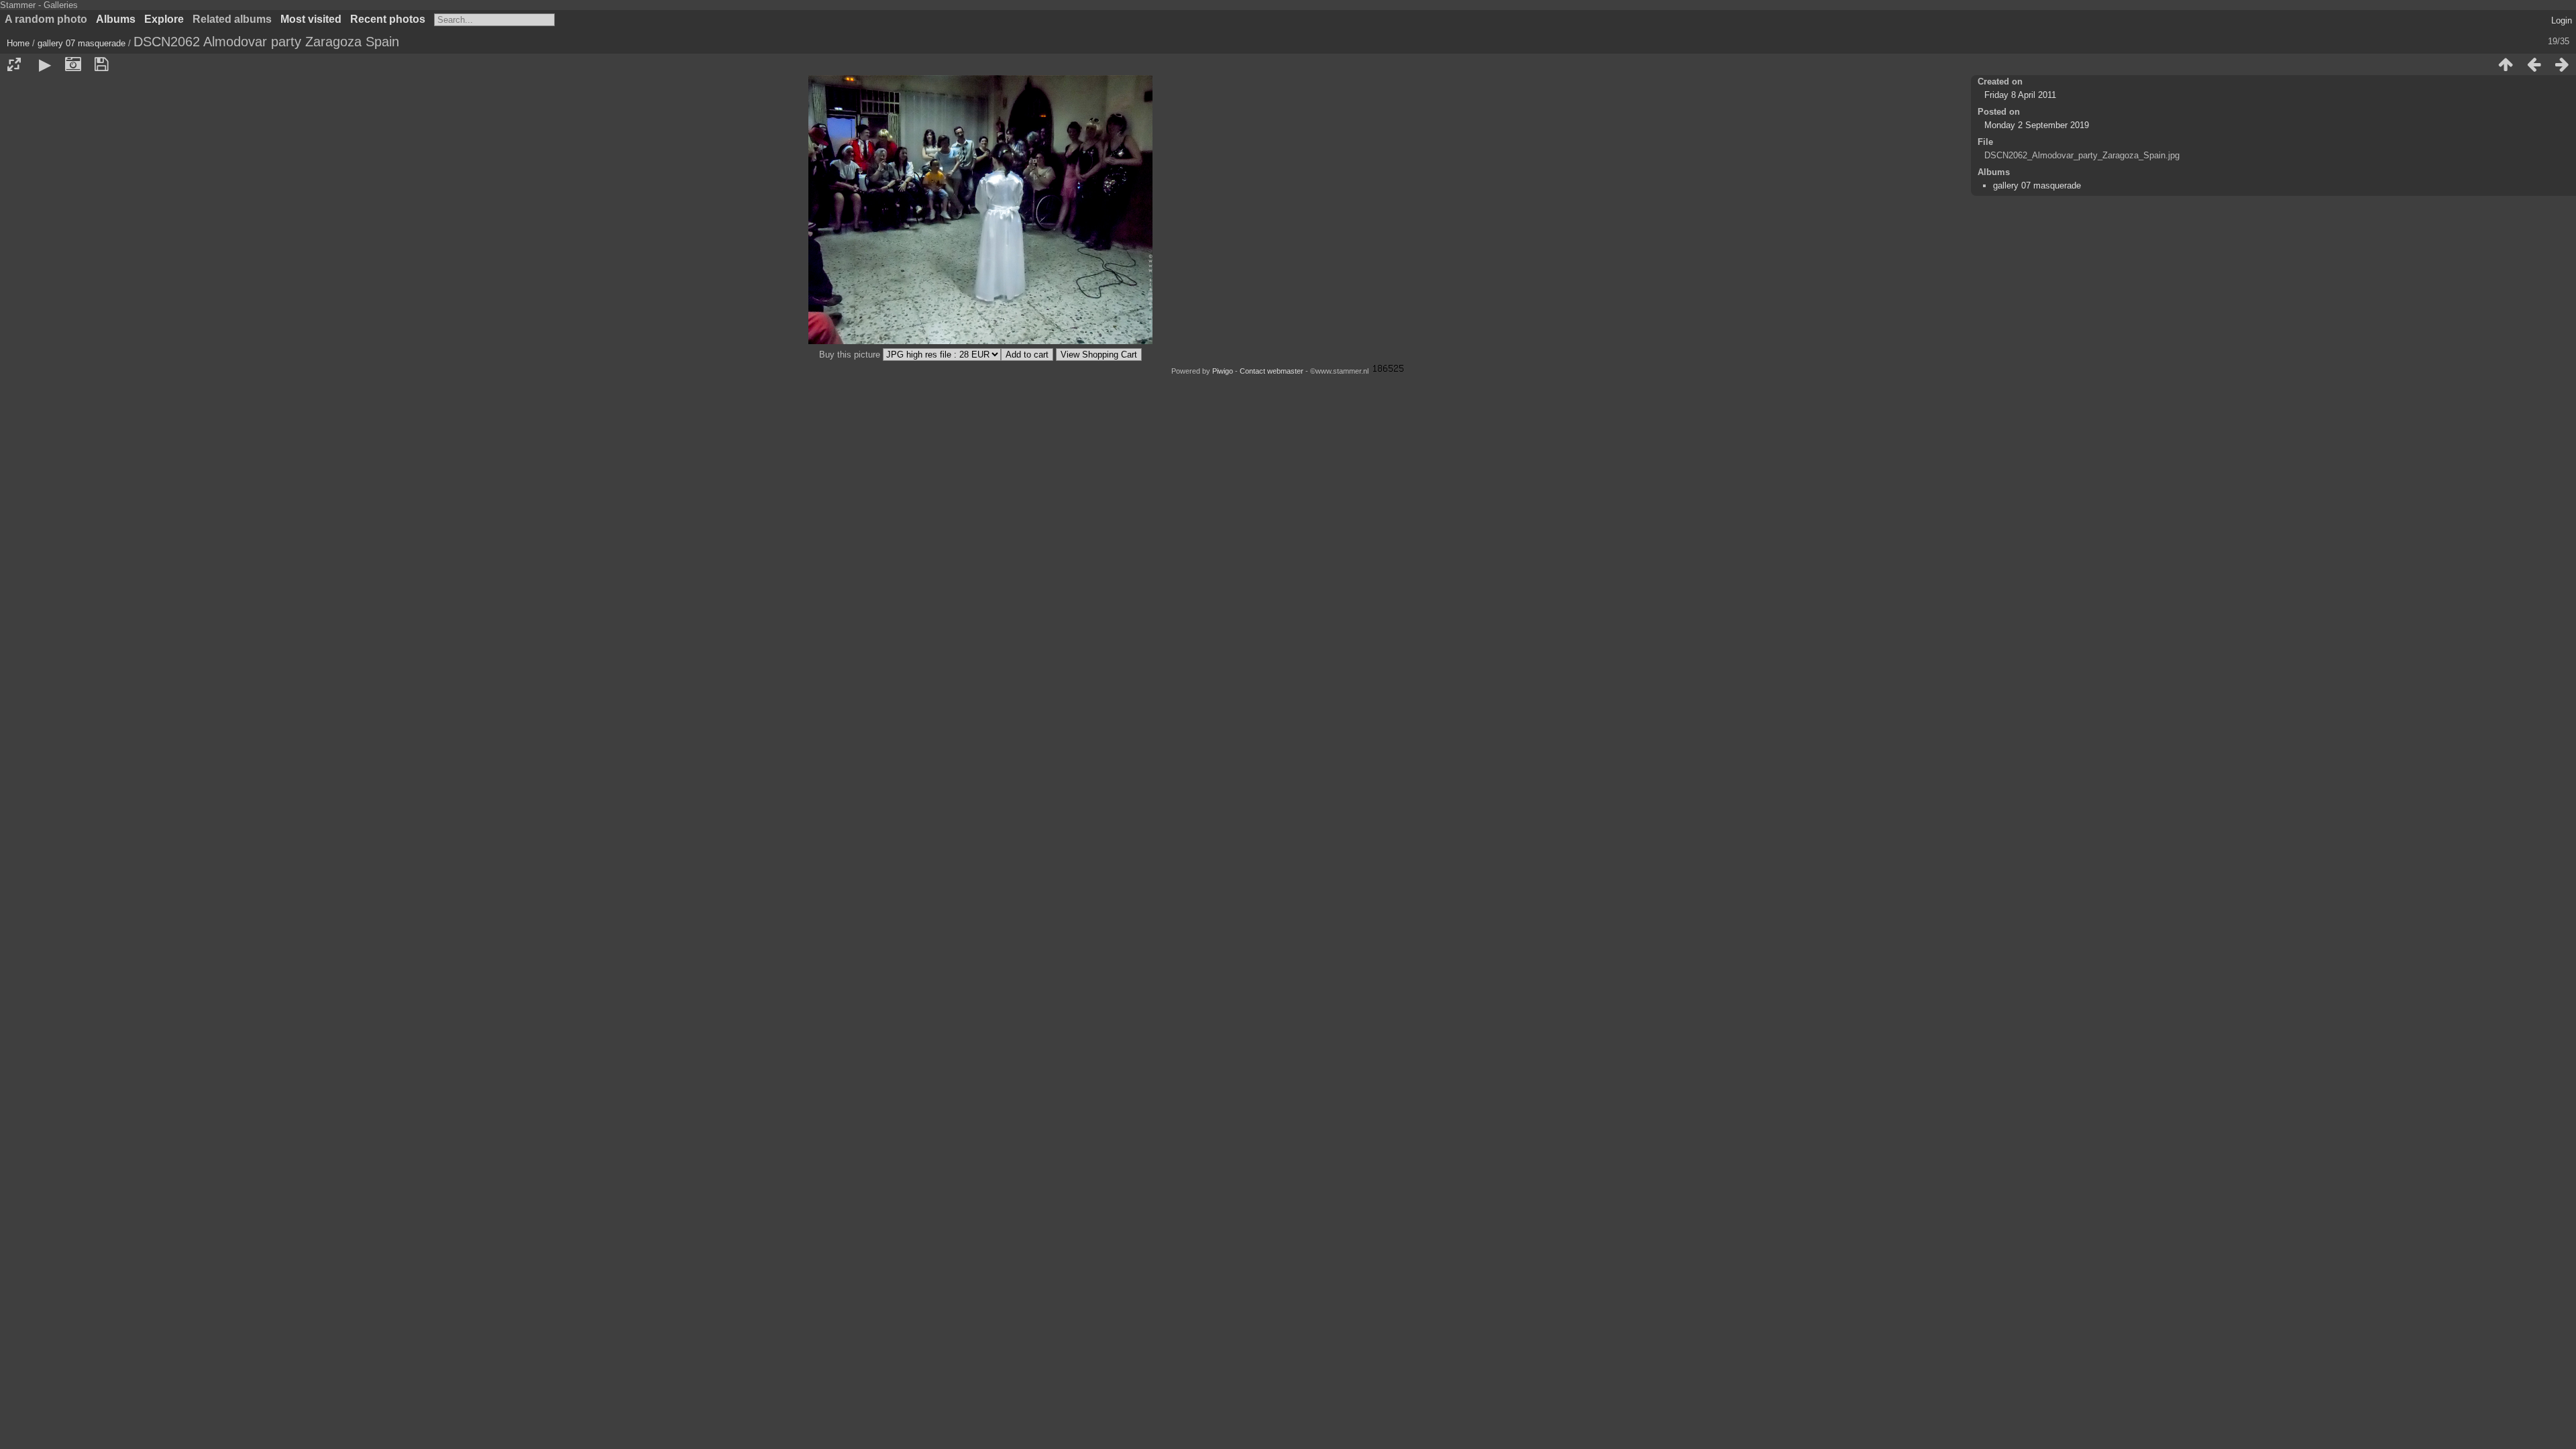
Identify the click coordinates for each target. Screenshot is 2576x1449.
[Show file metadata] (73, 64)
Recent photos (388, 19)
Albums (116, 19)
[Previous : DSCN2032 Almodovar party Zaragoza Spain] (2534, 64)
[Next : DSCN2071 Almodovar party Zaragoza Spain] (2562, 64)
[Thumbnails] (2506, 64)
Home (18, 43)
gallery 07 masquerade (82, 43)
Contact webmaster (1272, 371)
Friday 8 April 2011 (2020, 95)
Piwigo (1223, 371)
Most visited (311, 19)
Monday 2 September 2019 (2037, 125)
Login (2562, 20)
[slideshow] (45, 64)
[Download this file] (101, 64)
